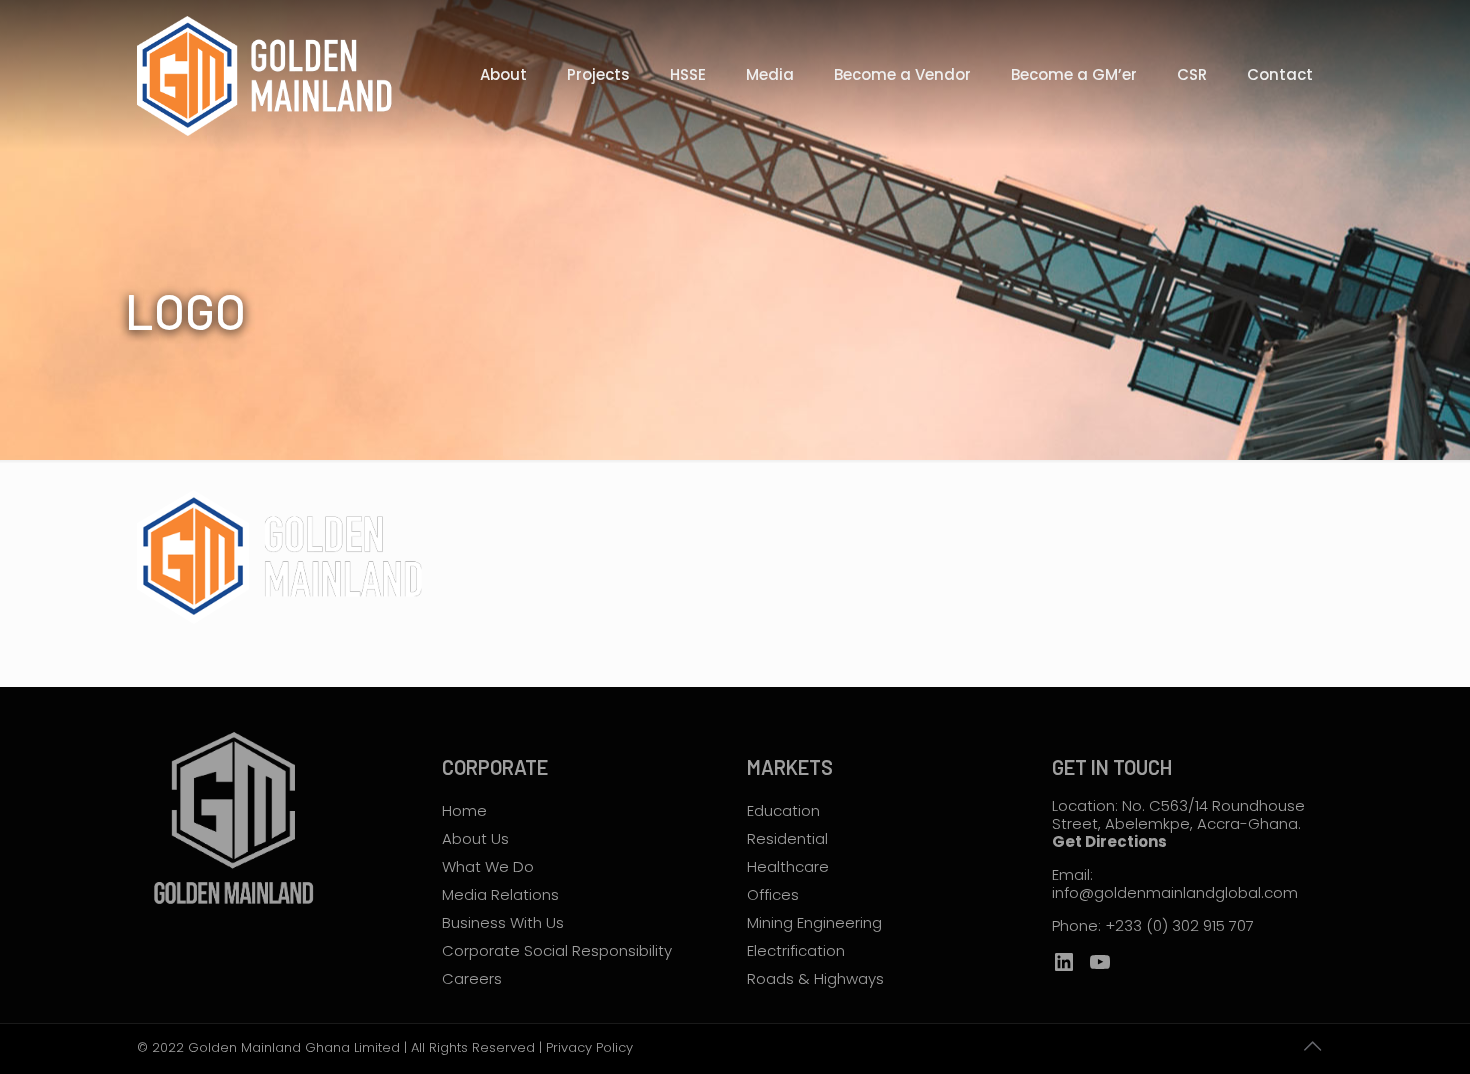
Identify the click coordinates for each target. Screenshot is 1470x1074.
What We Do (488, 866)
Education (783, 810)
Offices (773, 894)
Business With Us (503, 922)
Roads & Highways (815, 978)
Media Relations (500, 894)
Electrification (796, 950)
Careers (472, 978)
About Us (475, 838)
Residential (787, 838)
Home (464, 810)
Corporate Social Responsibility (557, 950)
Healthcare (788, 866)
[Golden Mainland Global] (271, 75)
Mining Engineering (814, 922)
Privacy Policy (589, 1047)
